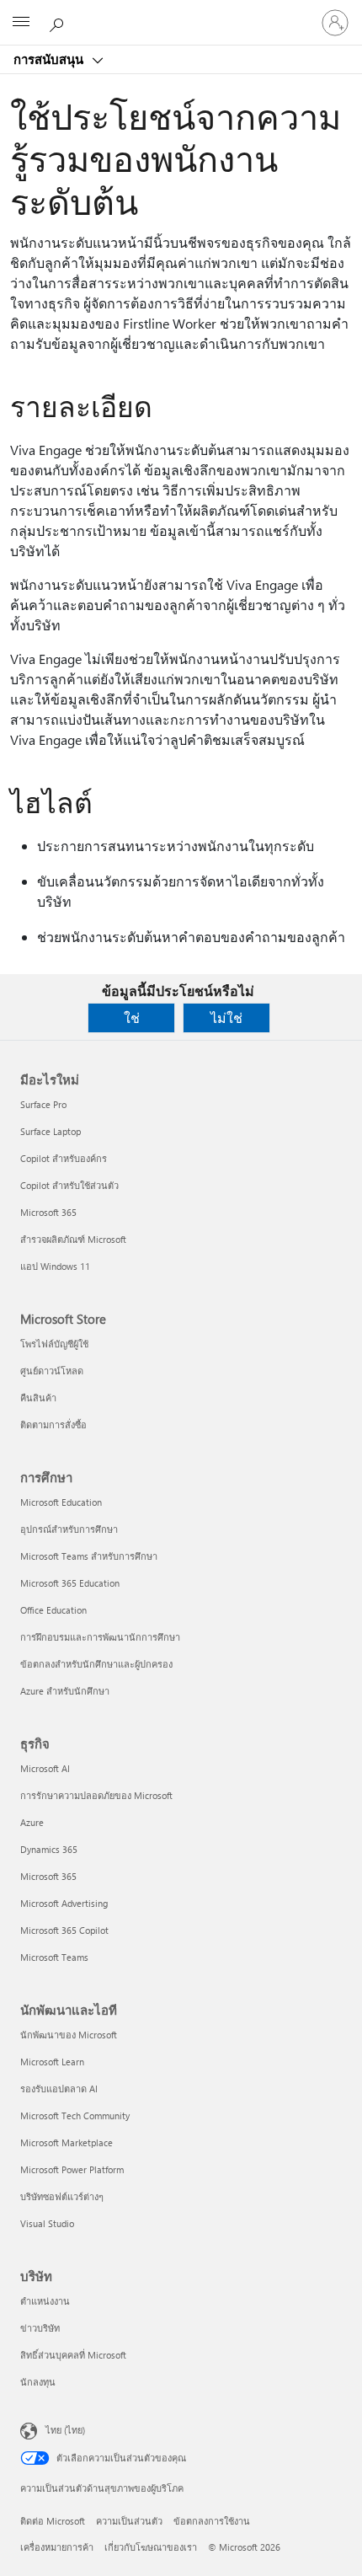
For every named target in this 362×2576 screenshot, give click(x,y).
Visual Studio (47, 2223)
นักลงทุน (38, 2382)
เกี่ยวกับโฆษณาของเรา (151, 2547)
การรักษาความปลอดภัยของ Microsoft (96, 1795)
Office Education (53, 1610)
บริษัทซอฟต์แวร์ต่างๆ (62, 2196)
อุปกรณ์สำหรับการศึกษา (69, 1529)
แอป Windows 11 (55, 1266)
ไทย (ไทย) (65, 2430)
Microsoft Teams (54, 1957)
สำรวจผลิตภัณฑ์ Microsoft (73, 1239)
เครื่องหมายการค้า (57, 2547)
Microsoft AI (45, 1768)
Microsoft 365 (48, 1212)
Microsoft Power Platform (72, 2169)
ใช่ (132, 1018)
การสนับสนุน (50, 59)
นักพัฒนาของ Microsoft (69, 2035)
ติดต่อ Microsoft (53, 2521)
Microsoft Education (61, 1502)
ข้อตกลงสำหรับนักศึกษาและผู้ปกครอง (96, 1664)
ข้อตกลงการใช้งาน (212, 2521)
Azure (32, 1822)
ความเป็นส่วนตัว (129, 2521)
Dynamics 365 (49, 1849)
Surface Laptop (51, 1131)
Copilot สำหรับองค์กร (64, 1158)
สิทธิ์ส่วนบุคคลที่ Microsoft (73, 2355)
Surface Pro (43, 1104)
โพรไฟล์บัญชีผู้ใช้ (54, 1344)
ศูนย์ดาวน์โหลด (52, 1371)
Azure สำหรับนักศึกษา (65, 1691)
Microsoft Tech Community (75, 2115)
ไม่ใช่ (226, 1018)
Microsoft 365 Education (70, 1583)
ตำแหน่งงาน (45, 2301)
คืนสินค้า (38, 1398)
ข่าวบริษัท (40, 2328)
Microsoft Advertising (64, 1903)
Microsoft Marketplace (67, 2142)
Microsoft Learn (52, 2062)
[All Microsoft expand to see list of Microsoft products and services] (21, 23)
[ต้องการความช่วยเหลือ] (59, 22)
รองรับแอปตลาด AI (59, 2089)
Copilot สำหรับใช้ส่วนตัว (69, 1185)
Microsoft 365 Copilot (64, 1930)
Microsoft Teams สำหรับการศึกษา (89, 1556)
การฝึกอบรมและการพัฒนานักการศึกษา (100, 1637)
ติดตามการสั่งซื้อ (53, 1425)
